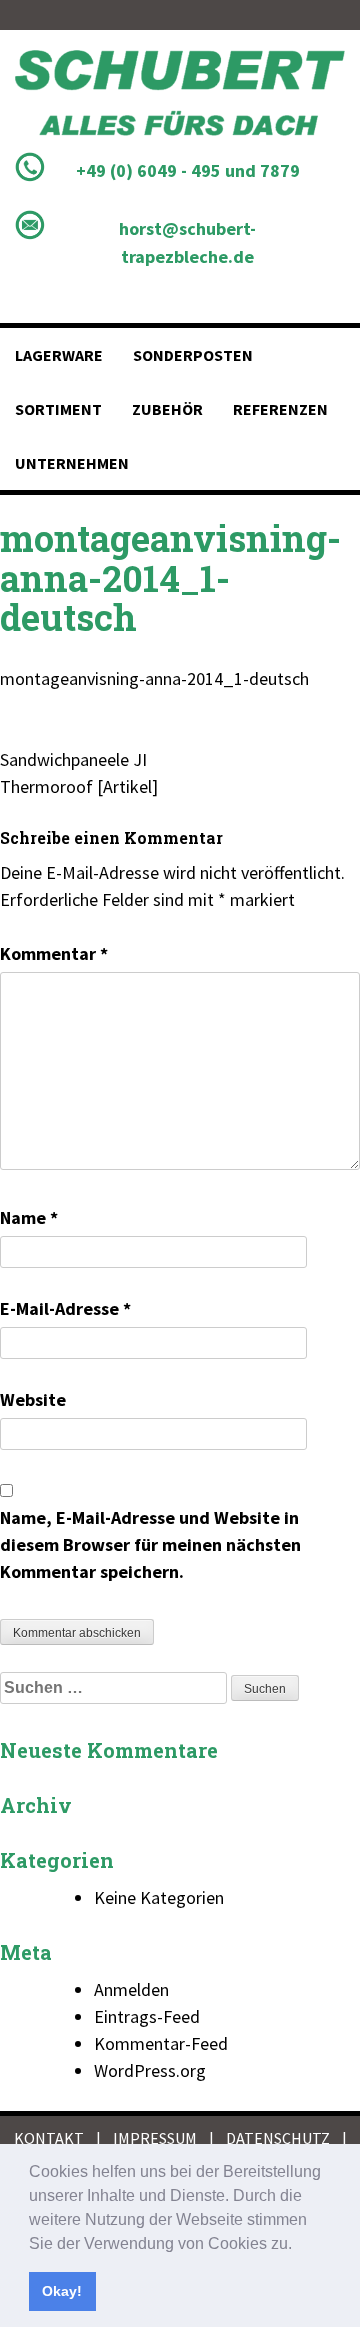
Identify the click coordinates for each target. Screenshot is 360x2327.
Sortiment (58, 409)
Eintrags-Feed (147, 2016)
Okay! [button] (62, 2291)
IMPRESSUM (155, 2138)
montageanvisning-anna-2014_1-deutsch (154, 678)
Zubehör (167, 409)
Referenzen (280, 409)
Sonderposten (193, 355)
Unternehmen (72, 463)
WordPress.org (150, 2070)
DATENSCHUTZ (278, 2138)
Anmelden (131, 1989)
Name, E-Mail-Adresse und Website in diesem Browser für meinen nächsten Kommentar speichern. (150, 1544)
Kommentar (54, 953)
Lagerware (59, 355)
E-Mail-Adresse (65, 1308)
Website (33, 1399)
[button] (299, 2245)
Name (29, 1217)
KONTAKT (49, 2138)
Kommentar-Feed (161, 2043)
